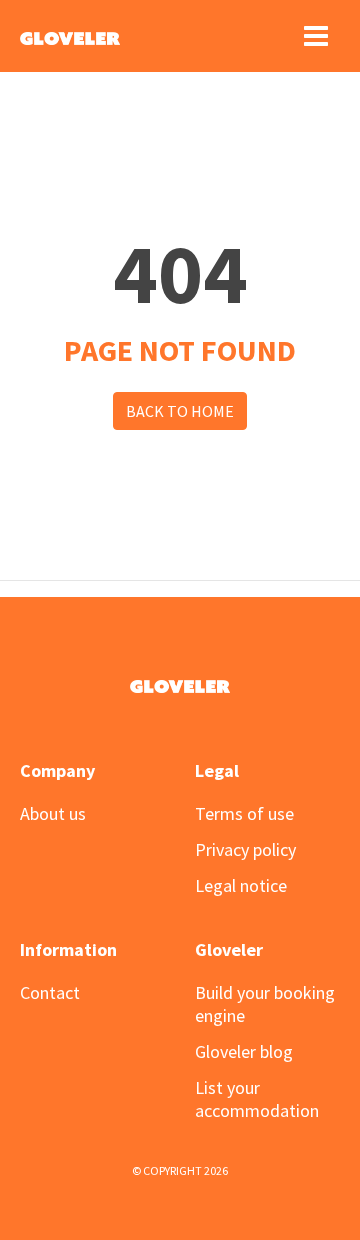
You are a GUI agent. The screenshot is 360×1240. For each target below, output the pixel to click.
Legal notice (241, 885)
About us (53, 813)
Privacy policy (245, 849)
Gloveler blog (244, 1051)
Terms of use (244, 813)
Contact (50, 992)
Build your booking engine (265, 1004)
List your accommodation (257, 1099)
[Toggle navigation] (316, 36)
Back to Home (180, 411)
